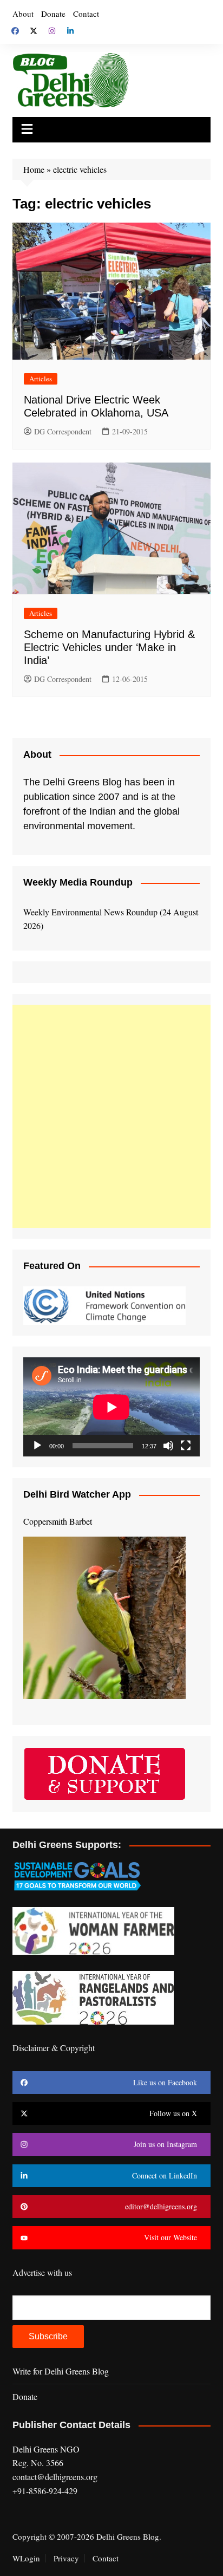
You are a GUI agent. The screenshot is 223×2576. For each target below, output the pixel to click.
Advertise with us (42, 2272)
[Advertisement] (111, 1116)
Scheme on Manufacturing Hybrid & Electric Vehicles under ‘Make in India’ (109, 647)
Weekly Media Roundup (78, 882)
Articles (41, 379)
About (23, 14)
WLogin (26, 2558)
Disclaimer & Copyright (54, 2048)
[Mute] (168, 1446)
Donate (53, 14)
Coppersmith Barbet (58, 1521)
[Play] (37, 1446)
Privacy (66, 2558)
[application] (111, 1407)
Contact (86, 14)
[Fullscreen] (186, 1446)
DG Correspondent (63, 431)
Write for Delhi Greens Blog (61, 2371)
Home (34, 169)
